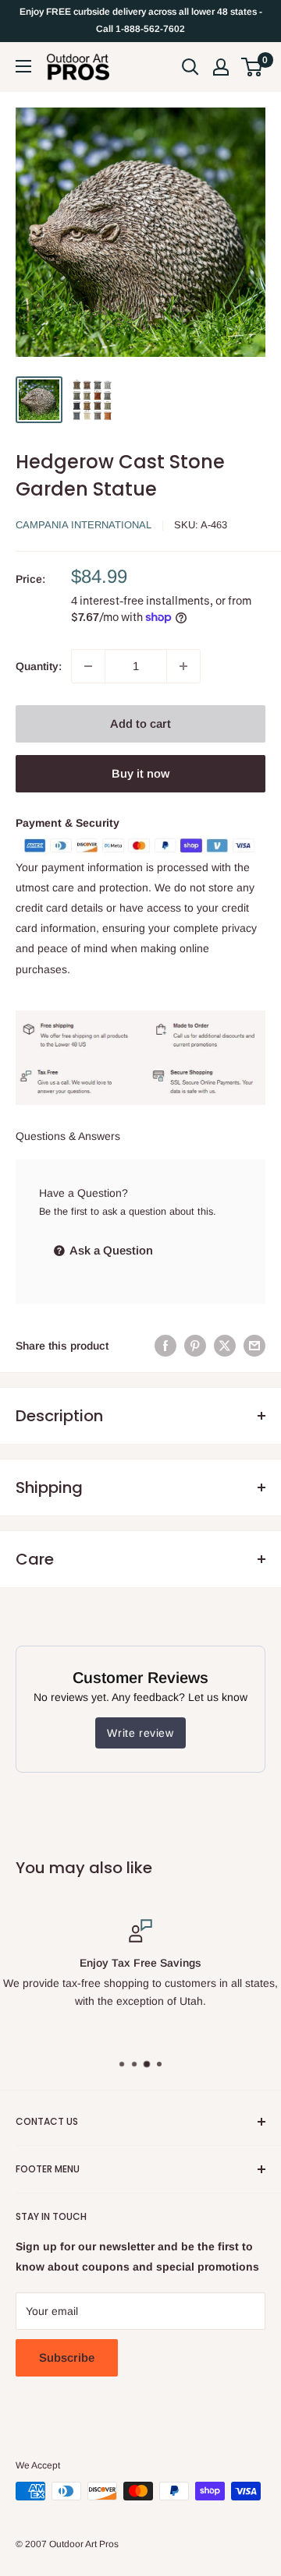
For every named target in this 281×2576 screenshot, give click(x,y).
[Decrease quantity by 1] (88, 666)
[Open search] (190, 67)
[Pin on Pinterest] (195, 1346)
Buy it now (140, 773)
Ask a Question (110, 1250)
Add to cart (140, 723)
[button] (252, 67)
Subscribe (67, 2357)
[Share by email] (254, 1346)
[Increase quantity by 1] (183, 666)
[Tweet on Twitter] (225, 1346)
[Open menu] (23, 66)
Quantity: (39, 666)
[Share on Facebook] (165, 1346)
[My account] (221, 67)
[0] (253, 67)
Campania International (84, 525)
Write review (140, 1733)
